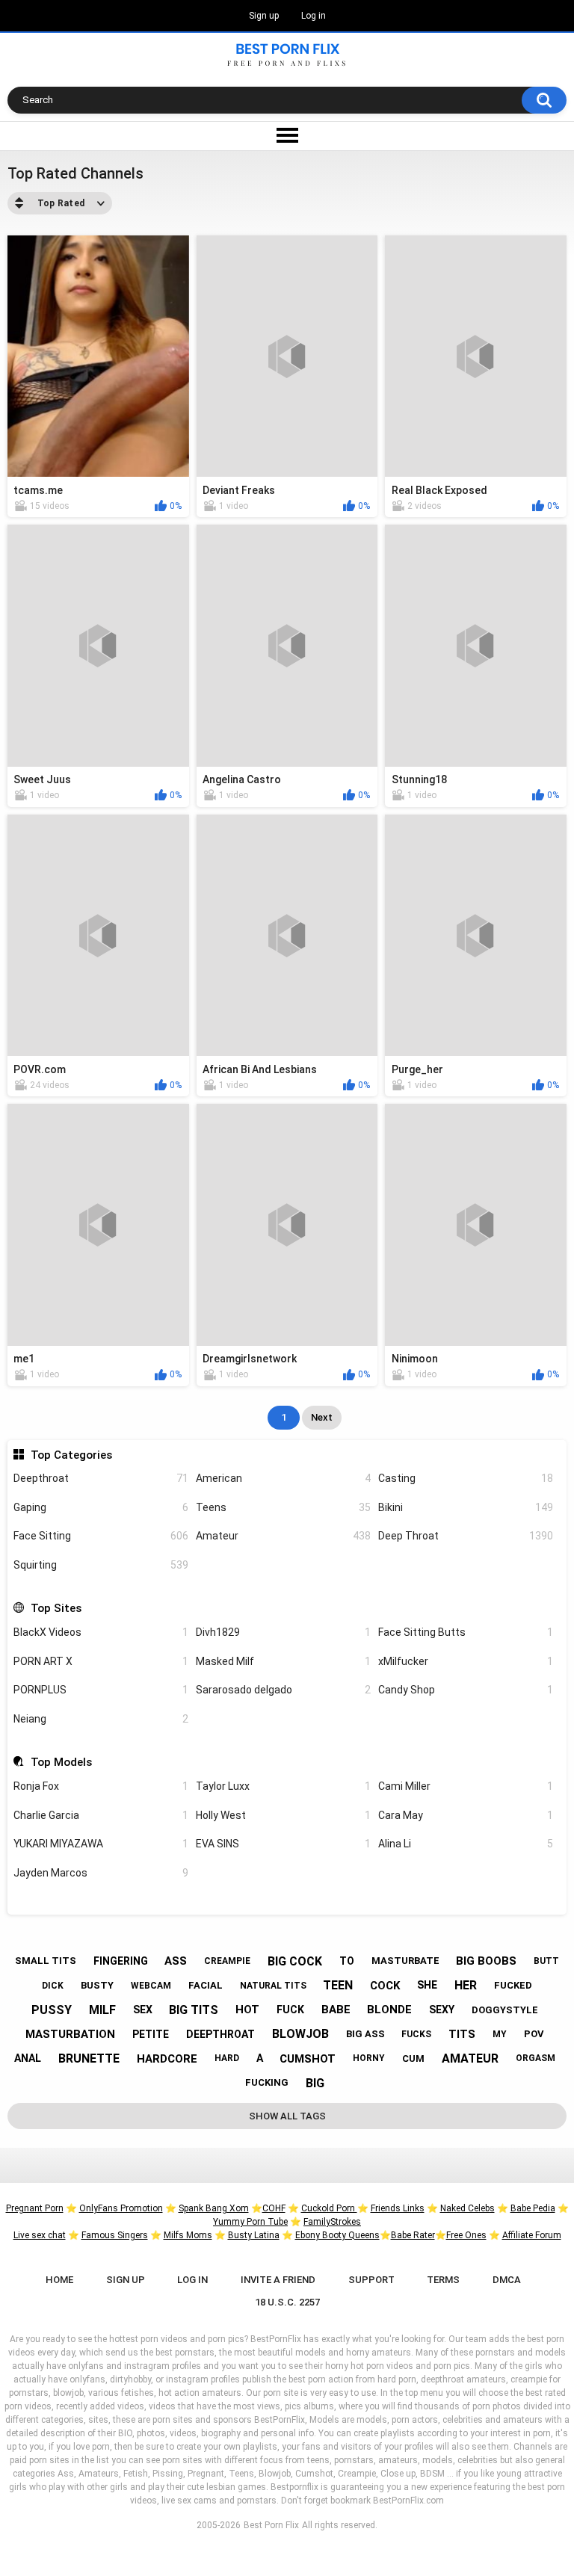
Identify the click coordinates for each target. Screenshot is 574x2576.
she (427, 1985)
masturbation (70, 2034)
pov (534, 2034)
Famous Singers (115, 2235)
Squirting (101, 1565)
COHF (274, 2208)
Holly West (283, 1815)
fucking (267, 2082)
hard (227, 2058)
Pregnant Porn (35, 2208)
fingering (121, 1961)
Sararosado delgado (283, 1690)
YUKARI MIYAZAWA (101, 1844)
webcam (151, 1986)
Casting (466, 1478)
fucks (416, 2034)
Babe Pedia (533, 2208)
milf (102, 2010)
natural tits (273, 1986)
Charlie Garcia (101, 1815)
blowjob (300, 2034)
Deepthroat (101, 1478)
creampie (227, 1961)
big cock (295, 1961)
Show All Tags (287, 2116)
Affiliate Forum (532, 2235)
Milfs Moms (188, 2235)
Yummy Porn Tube (250, 2222)
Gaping (101, 1507)
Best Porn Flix (271, 2525)
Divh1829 (283, 1632)
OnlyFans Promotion (121, 2208)
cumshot (308, 2059)
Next (322, 1417)
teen (338, 1985)
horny (369, 2058)
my (500, 2034)
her (466, 1985)
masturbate (405, 1961)
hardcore (167, 2059)
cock (385, 1986)
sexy (442, 2010)
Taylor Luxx (283, 1786)
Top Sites (56, 1608)
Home (59, 2280)
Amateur (283, 1536)
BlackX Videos (101, 1632)
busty (97, 1985)
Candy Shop (466, 1690)
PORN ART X (101, 1661)
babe (336, 2010)
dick (53, 1986)
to (347, 1961)
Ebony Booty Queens (337, 2235)
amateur (470, 2058)
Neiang (101, 1719)
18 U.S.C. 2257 (287, 2302)
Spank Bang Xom (214, 2208)
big (315, 2083)
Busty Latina (254, 2235)
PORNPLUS (101, 1690)
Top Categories (71, 1455)
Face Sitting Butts (466, 1632)
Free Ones (466, 2235)
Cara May (466, 1815)
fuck (290, 2010)
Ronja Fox (101, 1786)
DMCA (507, 2280)
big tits (194, 2010)
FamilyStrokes (332, 2222)
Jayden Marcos (101, 1873)
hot (247, 2010)
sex (143, 2010)
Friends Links (398, 2208)
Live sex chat (40, 2235)
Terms (443, 2280)
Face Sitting (101, 1536)
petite (151, 2034)
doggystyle (505, 2010)
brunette (89, 2058)
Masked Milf (283, 1661)
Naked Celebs (467, 2208)
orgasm (536, 2058)
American (283, 1478)
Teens (283, 1507)
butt (546, 1961)
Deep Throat (466, 1536)
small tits (46, 1961)
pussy (52, 2010)
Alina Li (466, 1844)
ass (176, 1961)
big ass (365, 2034)
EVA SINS (283, 1844)
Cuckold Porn (329, 2208)
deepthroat (220, 2034)
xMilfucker (466, 1661)
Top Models (61, 1762)
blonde (389, 2010)
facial (206, 1985)
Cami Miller (466, 1786)
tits (462, 2034)
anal (28, 2058)
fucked (513, 1985)
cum (413, 2058)
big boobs (486, 1961)
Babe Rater (413, 2235)
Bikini (466, 1507)
